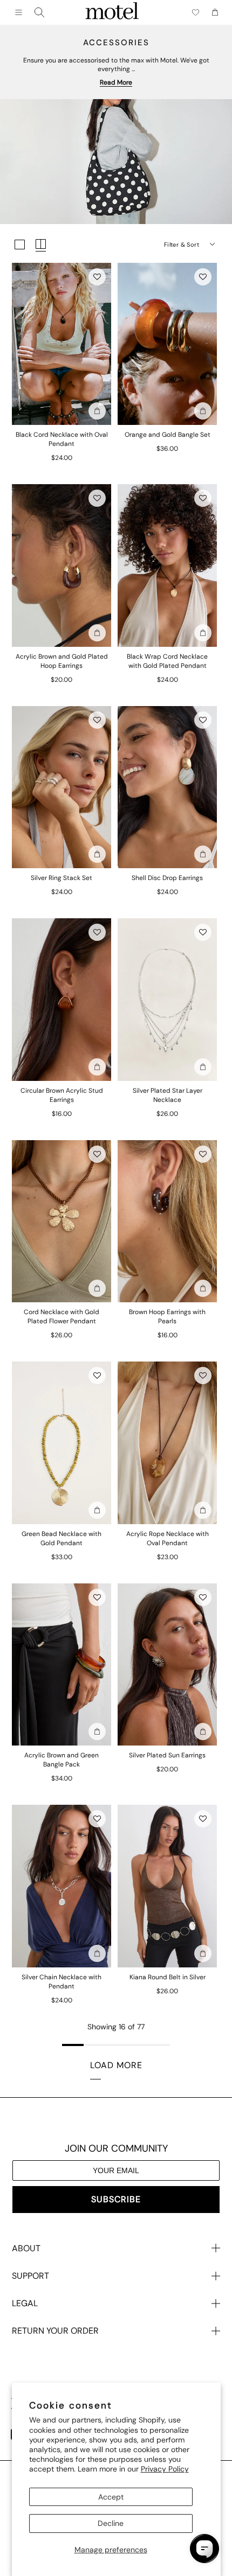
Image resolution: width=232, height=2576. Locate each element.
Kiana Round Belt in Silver (168, 1977)
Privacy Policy (165, 2469)
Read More (116, 82)
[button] (97, 277)
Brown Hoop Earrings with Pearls (167, 1317)
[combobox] (39, 12)
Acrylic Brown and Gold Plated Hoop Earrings (62, 661)
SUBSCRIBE (116, 2199)
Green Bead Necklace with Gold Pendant (62, 1538)
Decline (111, 2523)
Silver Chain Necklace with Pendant (62, 1982)
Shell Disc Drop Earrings (167, 878)
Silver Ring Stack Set (62, 878)
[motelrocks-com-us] (112, 12)
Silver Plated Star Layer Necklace (168, 1095)
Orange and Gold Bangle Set (168, 435)
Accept (111, 2497)
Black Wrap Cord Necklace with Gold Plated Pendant (167, 661)
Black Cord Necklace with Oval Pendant (62, 439)
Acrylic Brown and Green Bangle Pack (62, 1760)
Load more (116, 2065)
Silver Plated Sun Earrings (167, 1755)
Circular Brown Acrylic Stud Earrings (62, 1095)
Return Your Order (55, 2331)
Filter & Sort (182, 245)
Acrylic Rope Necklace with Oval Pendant (168, 1538)
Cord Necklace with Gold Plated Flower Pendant (62, 1317)
